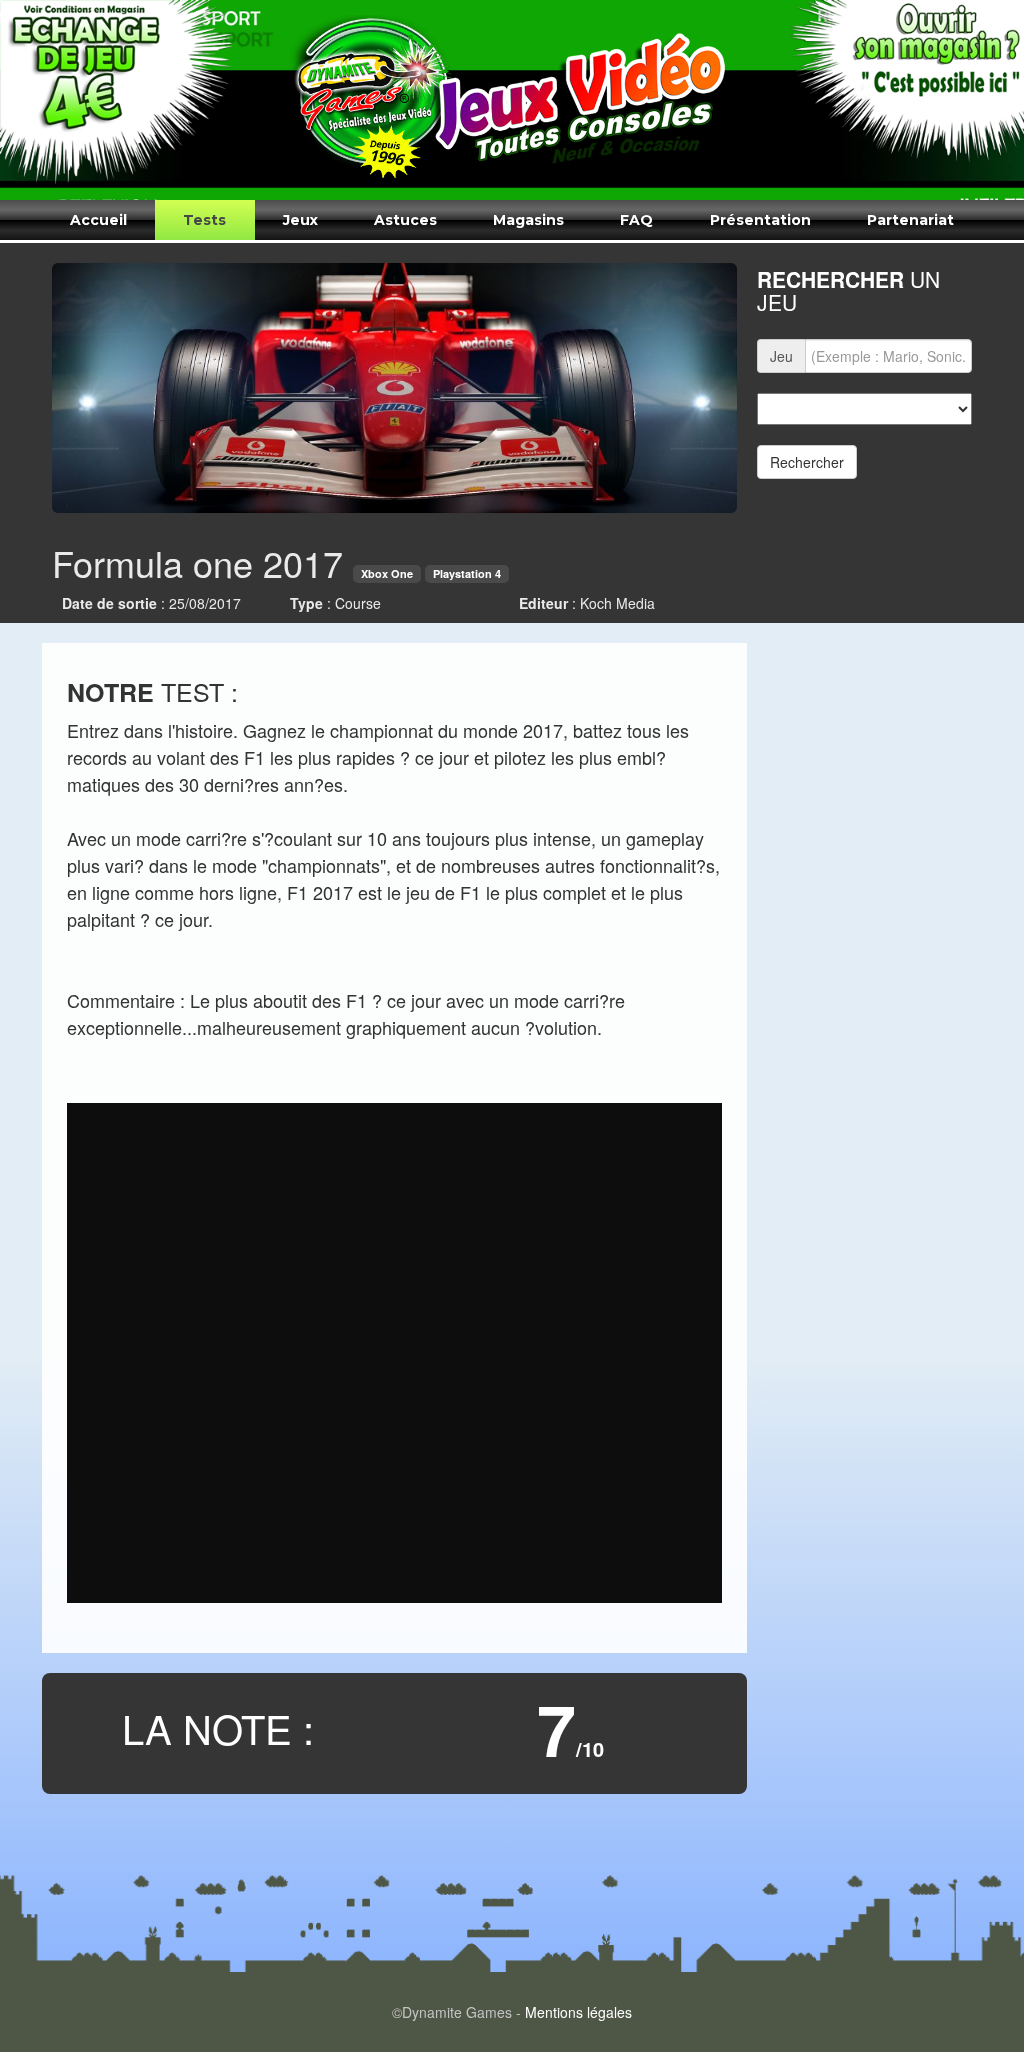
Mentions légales (578, 2012)
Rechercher (807, 462)
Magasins (528, 220)
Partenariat (910, 220)
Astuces (405, 220)
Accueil (98, 220)
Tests (204, 220)
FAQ (636, 220)
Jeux (300, 220)
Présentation (760, 220)
